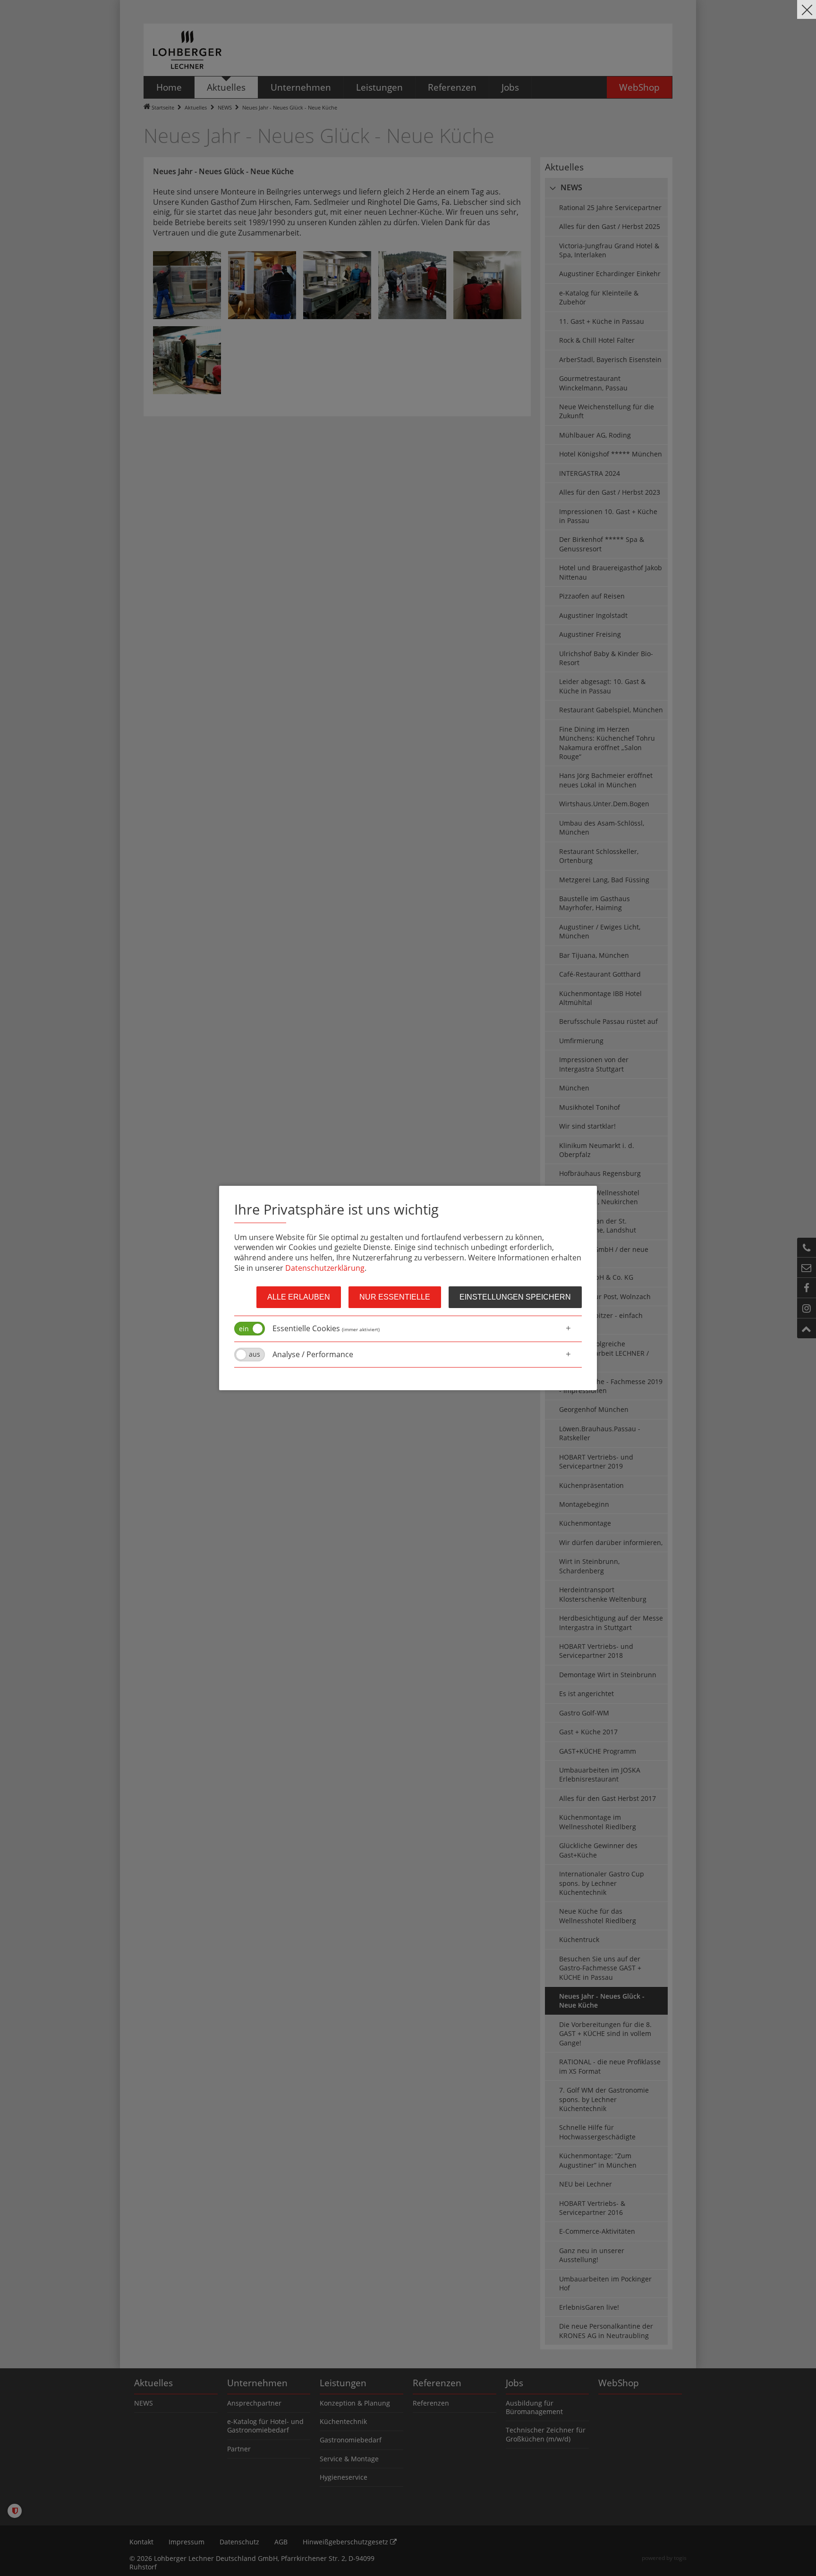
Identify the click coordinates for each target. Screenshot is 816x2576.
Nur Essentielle (395, 1297)
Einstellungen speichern (515, 1297)
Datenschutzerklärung (325, 1268)
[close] (807, 9)
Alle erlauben (299, 1297)
